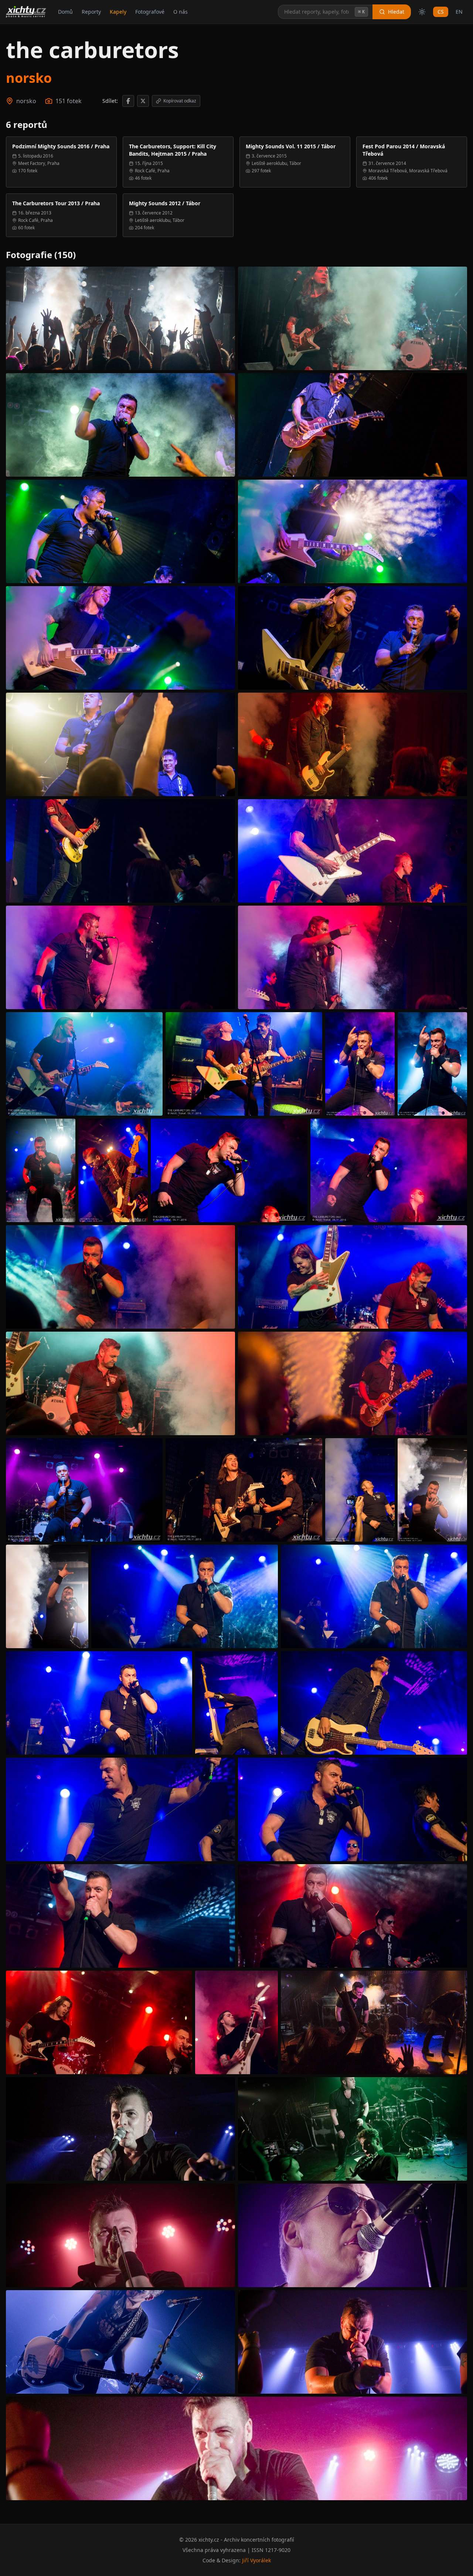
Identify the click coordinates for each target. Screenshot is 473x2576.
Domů (65, 12)
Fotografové (150, 12)
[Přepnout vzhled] (422, 12)
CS (441, 12)
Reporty (91, 12)
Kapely (118, 12)
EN (459, 12)
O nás (181, 12)
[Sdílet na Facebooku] (128, 101)
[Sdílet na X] (143, 101)
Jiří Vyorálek (256, 2560)
